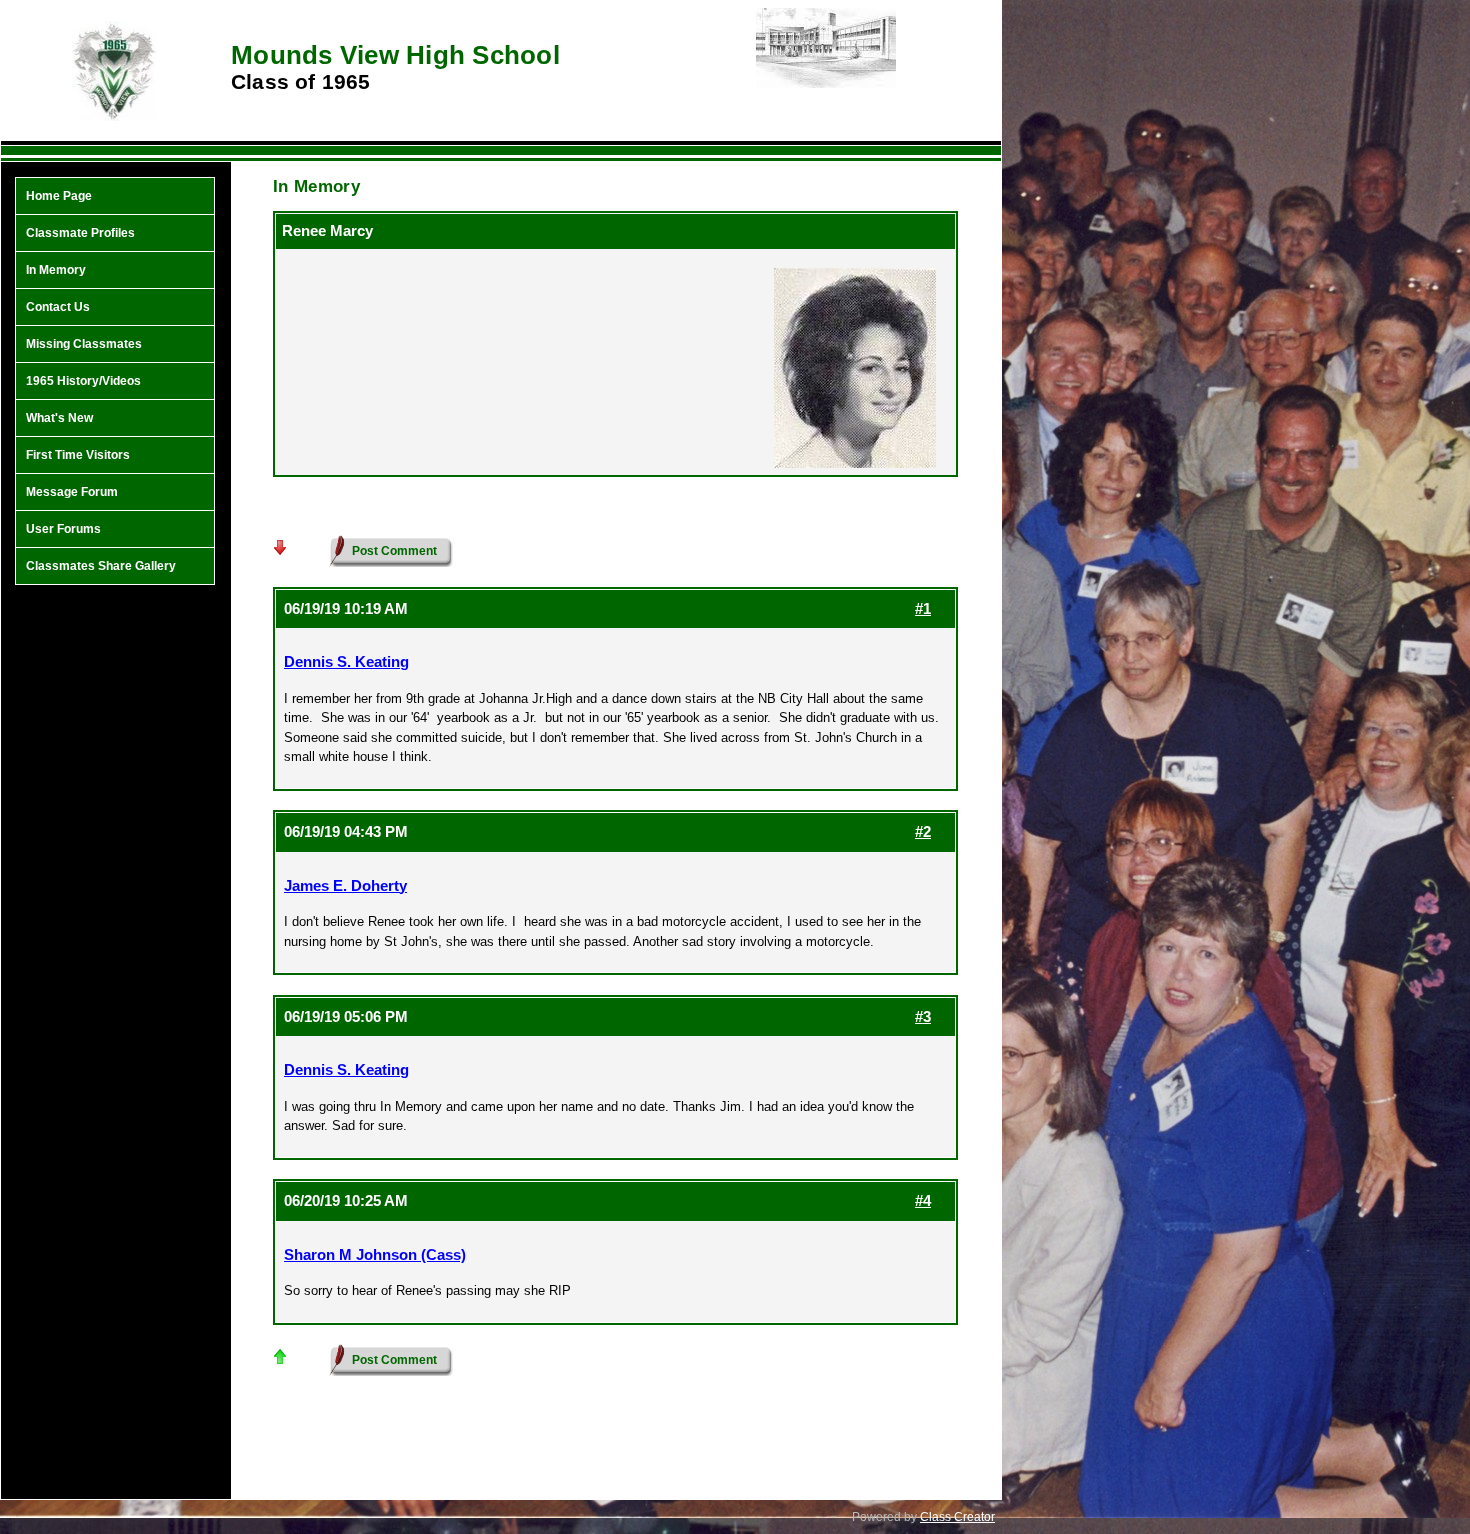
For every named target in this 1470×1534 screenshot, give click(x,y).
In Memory (56, 270)
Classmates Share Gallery (101, 566)
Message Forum (72, 492)
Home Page (59, 196)
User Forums (63, 529)
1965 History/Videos (83, 381)
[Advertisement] (115, 915)
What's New (59, 418)
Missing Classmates (84, 344)
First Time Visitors (78, 455)
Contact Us (58, 307)
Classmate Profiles (80, 233)
